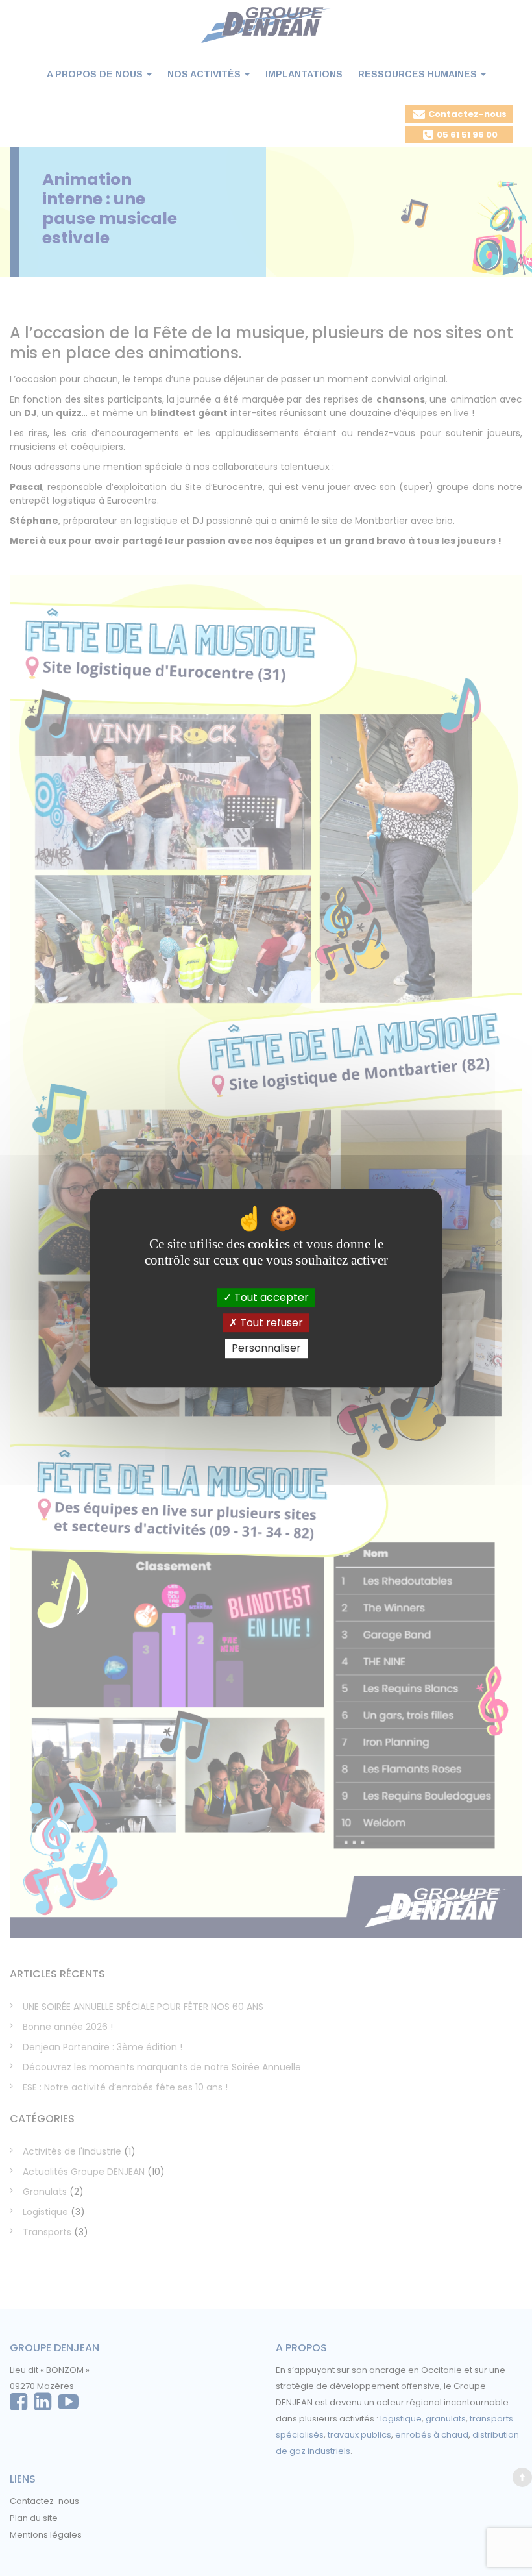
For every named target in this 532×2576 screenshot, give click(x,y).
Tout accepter (270, 1297)
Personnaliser (266, 1349)
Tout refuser (270, 1323)
